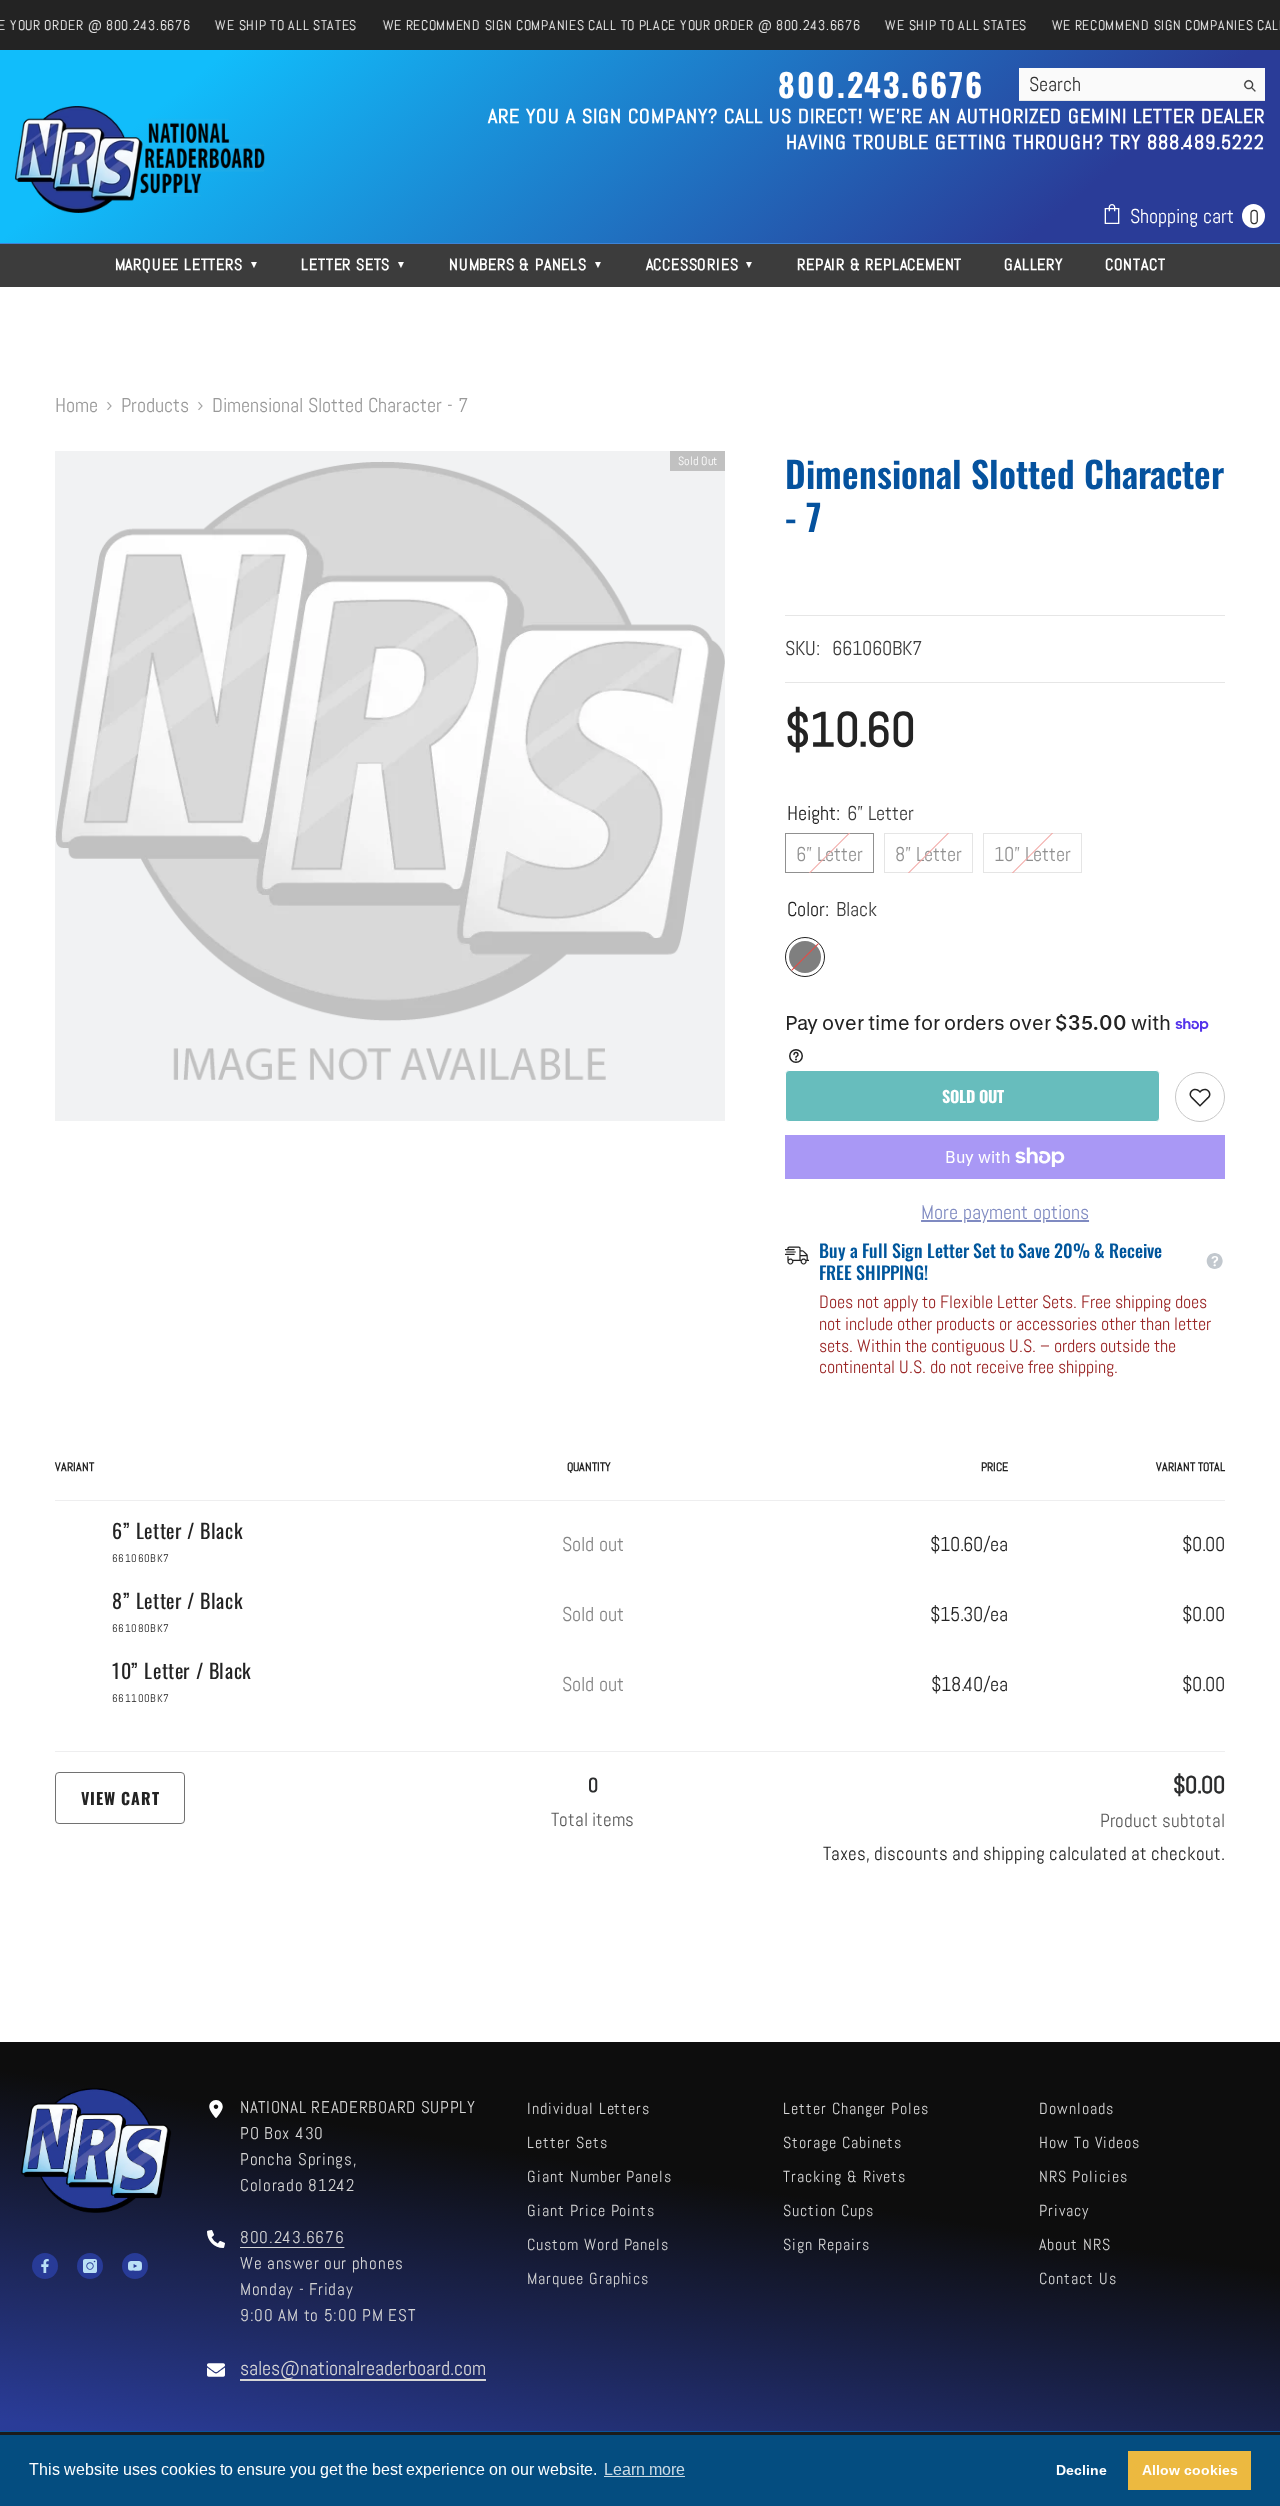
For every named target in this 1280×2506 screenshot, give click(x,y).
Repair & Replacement (879, 264)
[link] (1200, 1097)
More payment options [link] (1005, 1212)
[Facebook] (45, 2266)
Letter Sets (354, 264)
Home (76, 405)
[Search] (1142, 84)
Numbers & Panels (526, 264)
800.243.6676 (292, 2237)
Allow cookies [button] (1190, 2470)
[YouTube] (135, 2266)
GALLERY (1033, 264)
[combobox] (1126, 84)
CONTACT (1135, 264)
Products (155, 405)
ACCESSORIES (701, 264)
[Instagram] (90, 2266)
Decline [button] (1081, 2470)
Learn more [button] (644, 2469)
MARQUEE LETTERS (187, 264)
